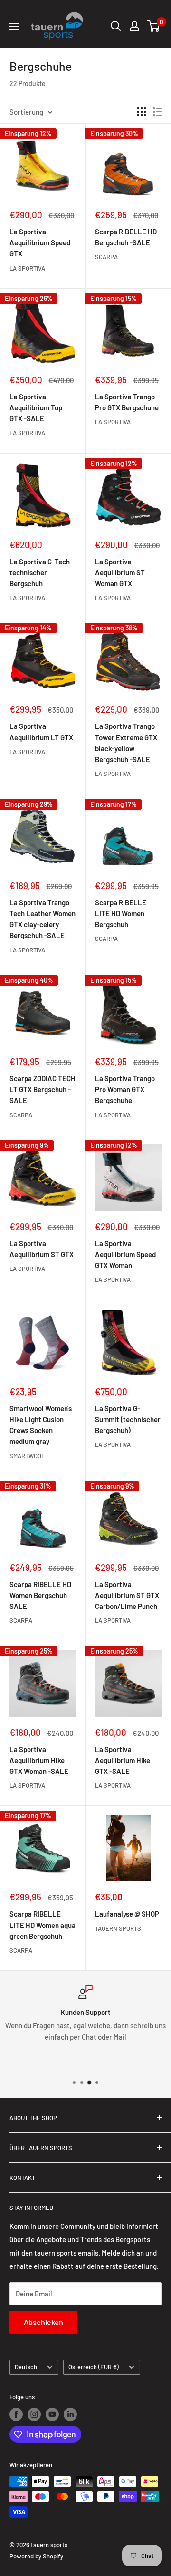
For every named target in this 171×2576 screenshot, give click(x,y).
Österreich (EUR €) (94, 2367)
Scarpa (106, 257)
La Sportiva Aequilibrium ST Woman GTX (120, 573)
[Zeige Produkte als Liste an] (157, 112)
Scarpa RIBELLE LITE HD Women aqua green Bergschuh (43, 1925)
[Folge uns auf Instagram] (34, 2414)
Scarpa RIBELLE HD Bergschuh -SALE (126, 237)
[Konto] (134, 26)
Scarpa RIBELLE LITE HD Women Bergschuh (121, 914)
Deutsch (26, 2367)
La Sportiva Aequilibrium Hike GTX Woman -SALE (39, 1760)
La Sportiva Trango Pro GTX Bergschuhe (127, 402)
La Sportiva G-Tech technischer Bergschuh (40, 573)
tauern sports (118, 1928)
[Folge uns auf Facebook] (16, 2414)
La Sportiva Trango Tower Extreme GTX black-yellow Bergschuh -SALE (126, 743)
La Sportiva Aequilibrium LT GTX (41, 731)
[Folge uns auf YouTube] (52, 2414)
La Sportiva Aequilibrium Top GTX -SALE (36, 408)
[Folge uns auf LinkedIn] (70, 2414)
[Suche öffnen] (116, 26)
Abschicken (43, 2322)
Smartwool (27, 1456)
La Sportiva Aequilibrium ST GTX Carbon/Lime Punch (127, 1595)
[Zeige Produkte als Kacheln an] (142, 112)
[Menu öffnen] (14, 27)
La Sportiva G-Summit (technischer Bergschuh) (128, 1419)
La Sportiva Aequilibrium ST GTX (42, 1249)
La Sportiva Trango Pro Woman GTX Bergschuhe (125, 1089)
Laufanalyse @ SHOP (127, 1914)
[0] (154, 26)
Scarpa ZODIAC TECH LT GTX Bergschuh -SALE (43, 1089)
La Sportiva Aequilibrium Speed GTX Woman (125, 1254)
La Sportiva (27, 268)
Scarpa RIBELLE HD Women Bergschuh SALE (40, 1595)
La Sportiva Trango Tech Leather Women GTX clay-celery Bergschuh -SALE (43, 919)
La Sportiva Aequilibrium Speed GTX (40, 243)
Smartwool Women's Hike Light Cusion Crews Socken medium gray (41, 1425)
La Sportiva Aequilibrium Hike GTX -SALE (123, 1760)
